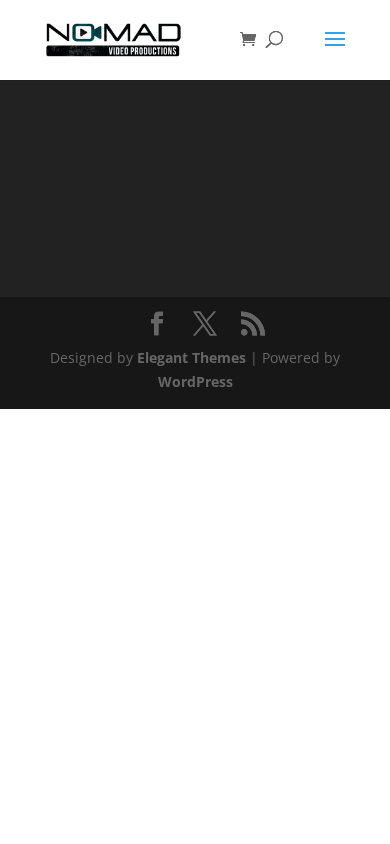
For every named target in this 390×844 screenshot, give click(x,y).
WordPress (195, 381)
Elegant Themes (191, 357)
